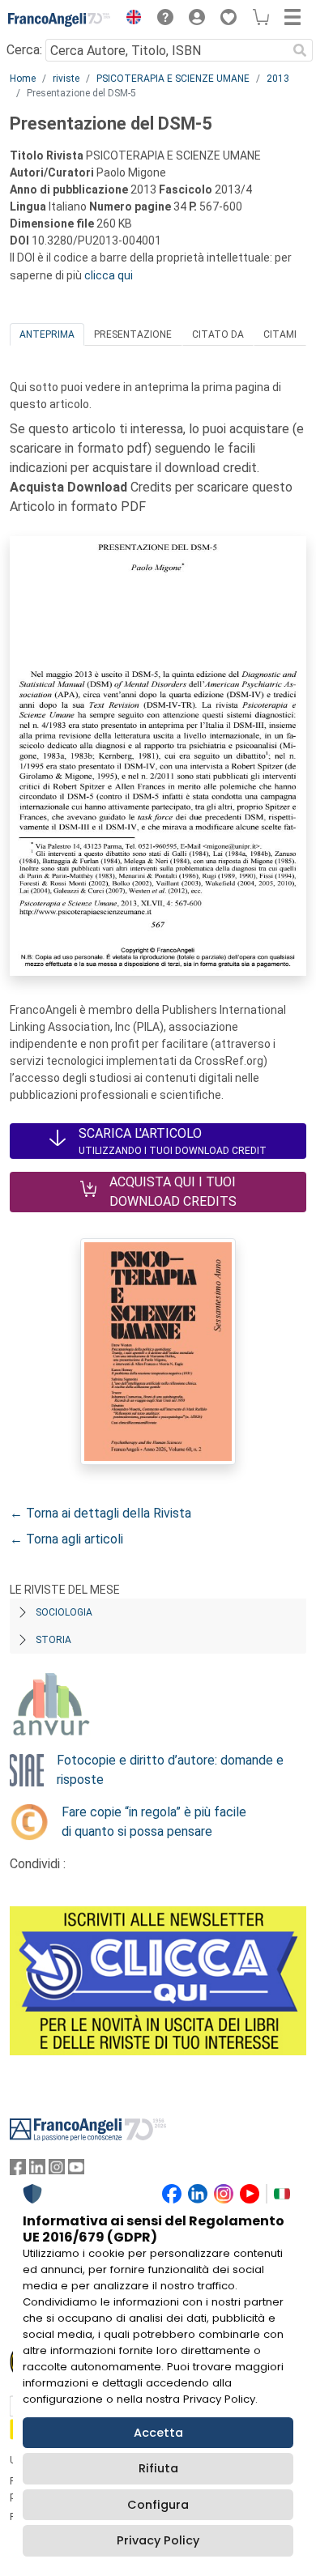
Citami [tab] (280, 334)
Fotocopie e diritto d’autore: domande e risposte (170, 1770)
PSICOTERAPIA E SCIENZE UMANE (173, 79)
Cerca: (24, 50)
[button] (130, 19)
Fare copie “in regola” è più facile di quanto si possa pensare (154, 1822)
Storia (53, 1640)
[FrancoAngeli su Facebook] (18, 2171)
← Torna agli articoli (66, 1539)
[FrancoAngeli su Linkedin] (37, 2171)
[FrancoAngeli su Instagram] (57, 2171)
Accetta (158, 2433)
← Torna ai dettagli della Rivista (100, 1513)
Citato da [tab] (218, 334)
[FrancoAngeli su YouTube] (76, 2171)
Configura (158, 2505)
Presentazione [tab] (133, 334)
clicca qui (109, 275)
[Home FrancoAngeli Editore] (60, 19)
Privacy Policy (158, 2540)
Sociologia (64, 1612)
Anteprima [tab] (47, 334)
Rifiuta (158, 2468)
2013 (278, 79)
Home (23, 79)
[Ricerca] (300, 50)
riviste (66, 79)
